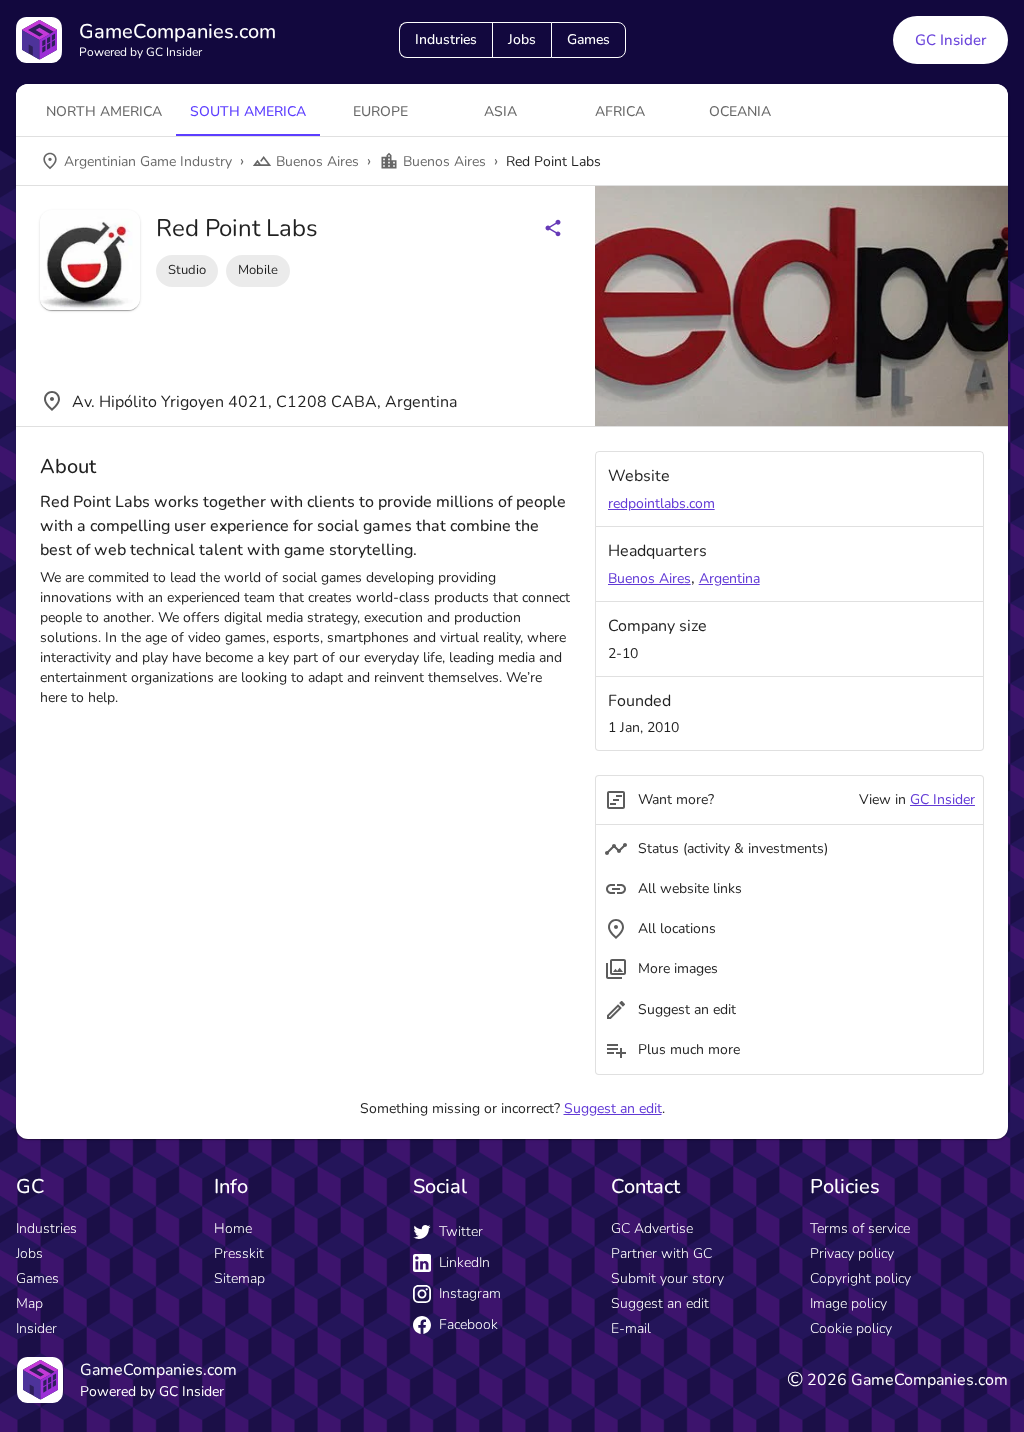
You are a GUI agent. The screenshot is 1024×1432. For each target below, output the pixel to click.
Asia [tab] (500, 111)
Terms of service (860, 1228)
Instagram (470, 1293)
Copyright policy (860, 1278)
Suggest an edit (613, 1108)
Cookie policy (851, 1328)
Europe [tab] (380, 111)
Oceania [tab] (740, 111)
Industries (446, 39)
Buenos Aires (649, 578)
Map (29, 1303)
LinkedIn (464, 1262)
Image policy (848, 1303)
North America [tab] (104, 111)
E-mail (631, 1328)
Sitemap (239, 1278)
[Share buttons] (553, 228)
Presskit (239, 1253)
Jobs (522, 39)
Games (588, 39)
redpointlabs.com (661, 503)
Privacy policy (852, 1253)
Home (233, 1228)
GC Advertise (652, 1228)
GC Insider (950, 40)
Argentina (729, 578)
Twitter (461, 1231)
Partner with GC (661, 1253)
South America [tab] (248, 111)
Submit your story (667, 1278)
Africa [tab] (620, 111)
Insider (36, 1328)
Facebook (468, 1324)
